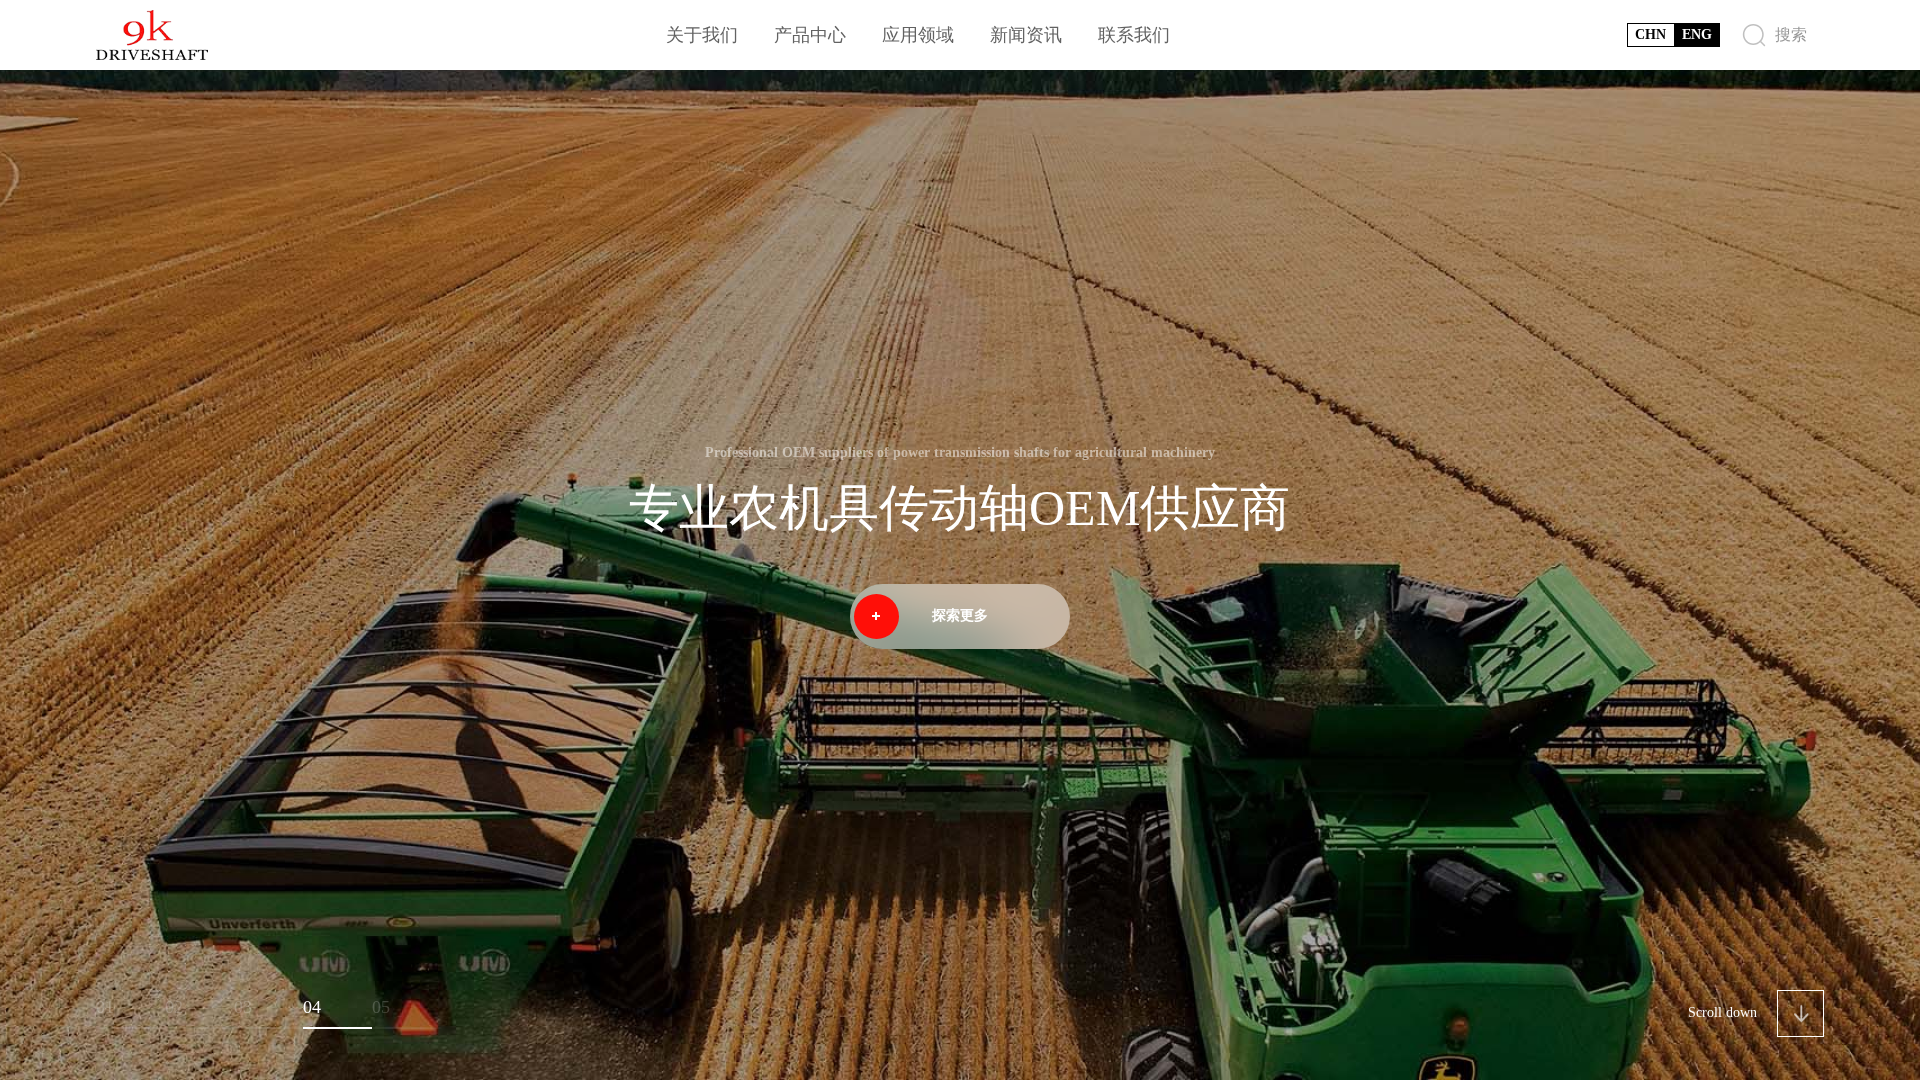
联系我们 (1134, 35)
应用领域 (918, 35)
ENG (1697, 34)
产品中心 (810, 35)
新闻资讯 (1026, 35)
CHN (1650, 34)
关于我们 (702, 35)
